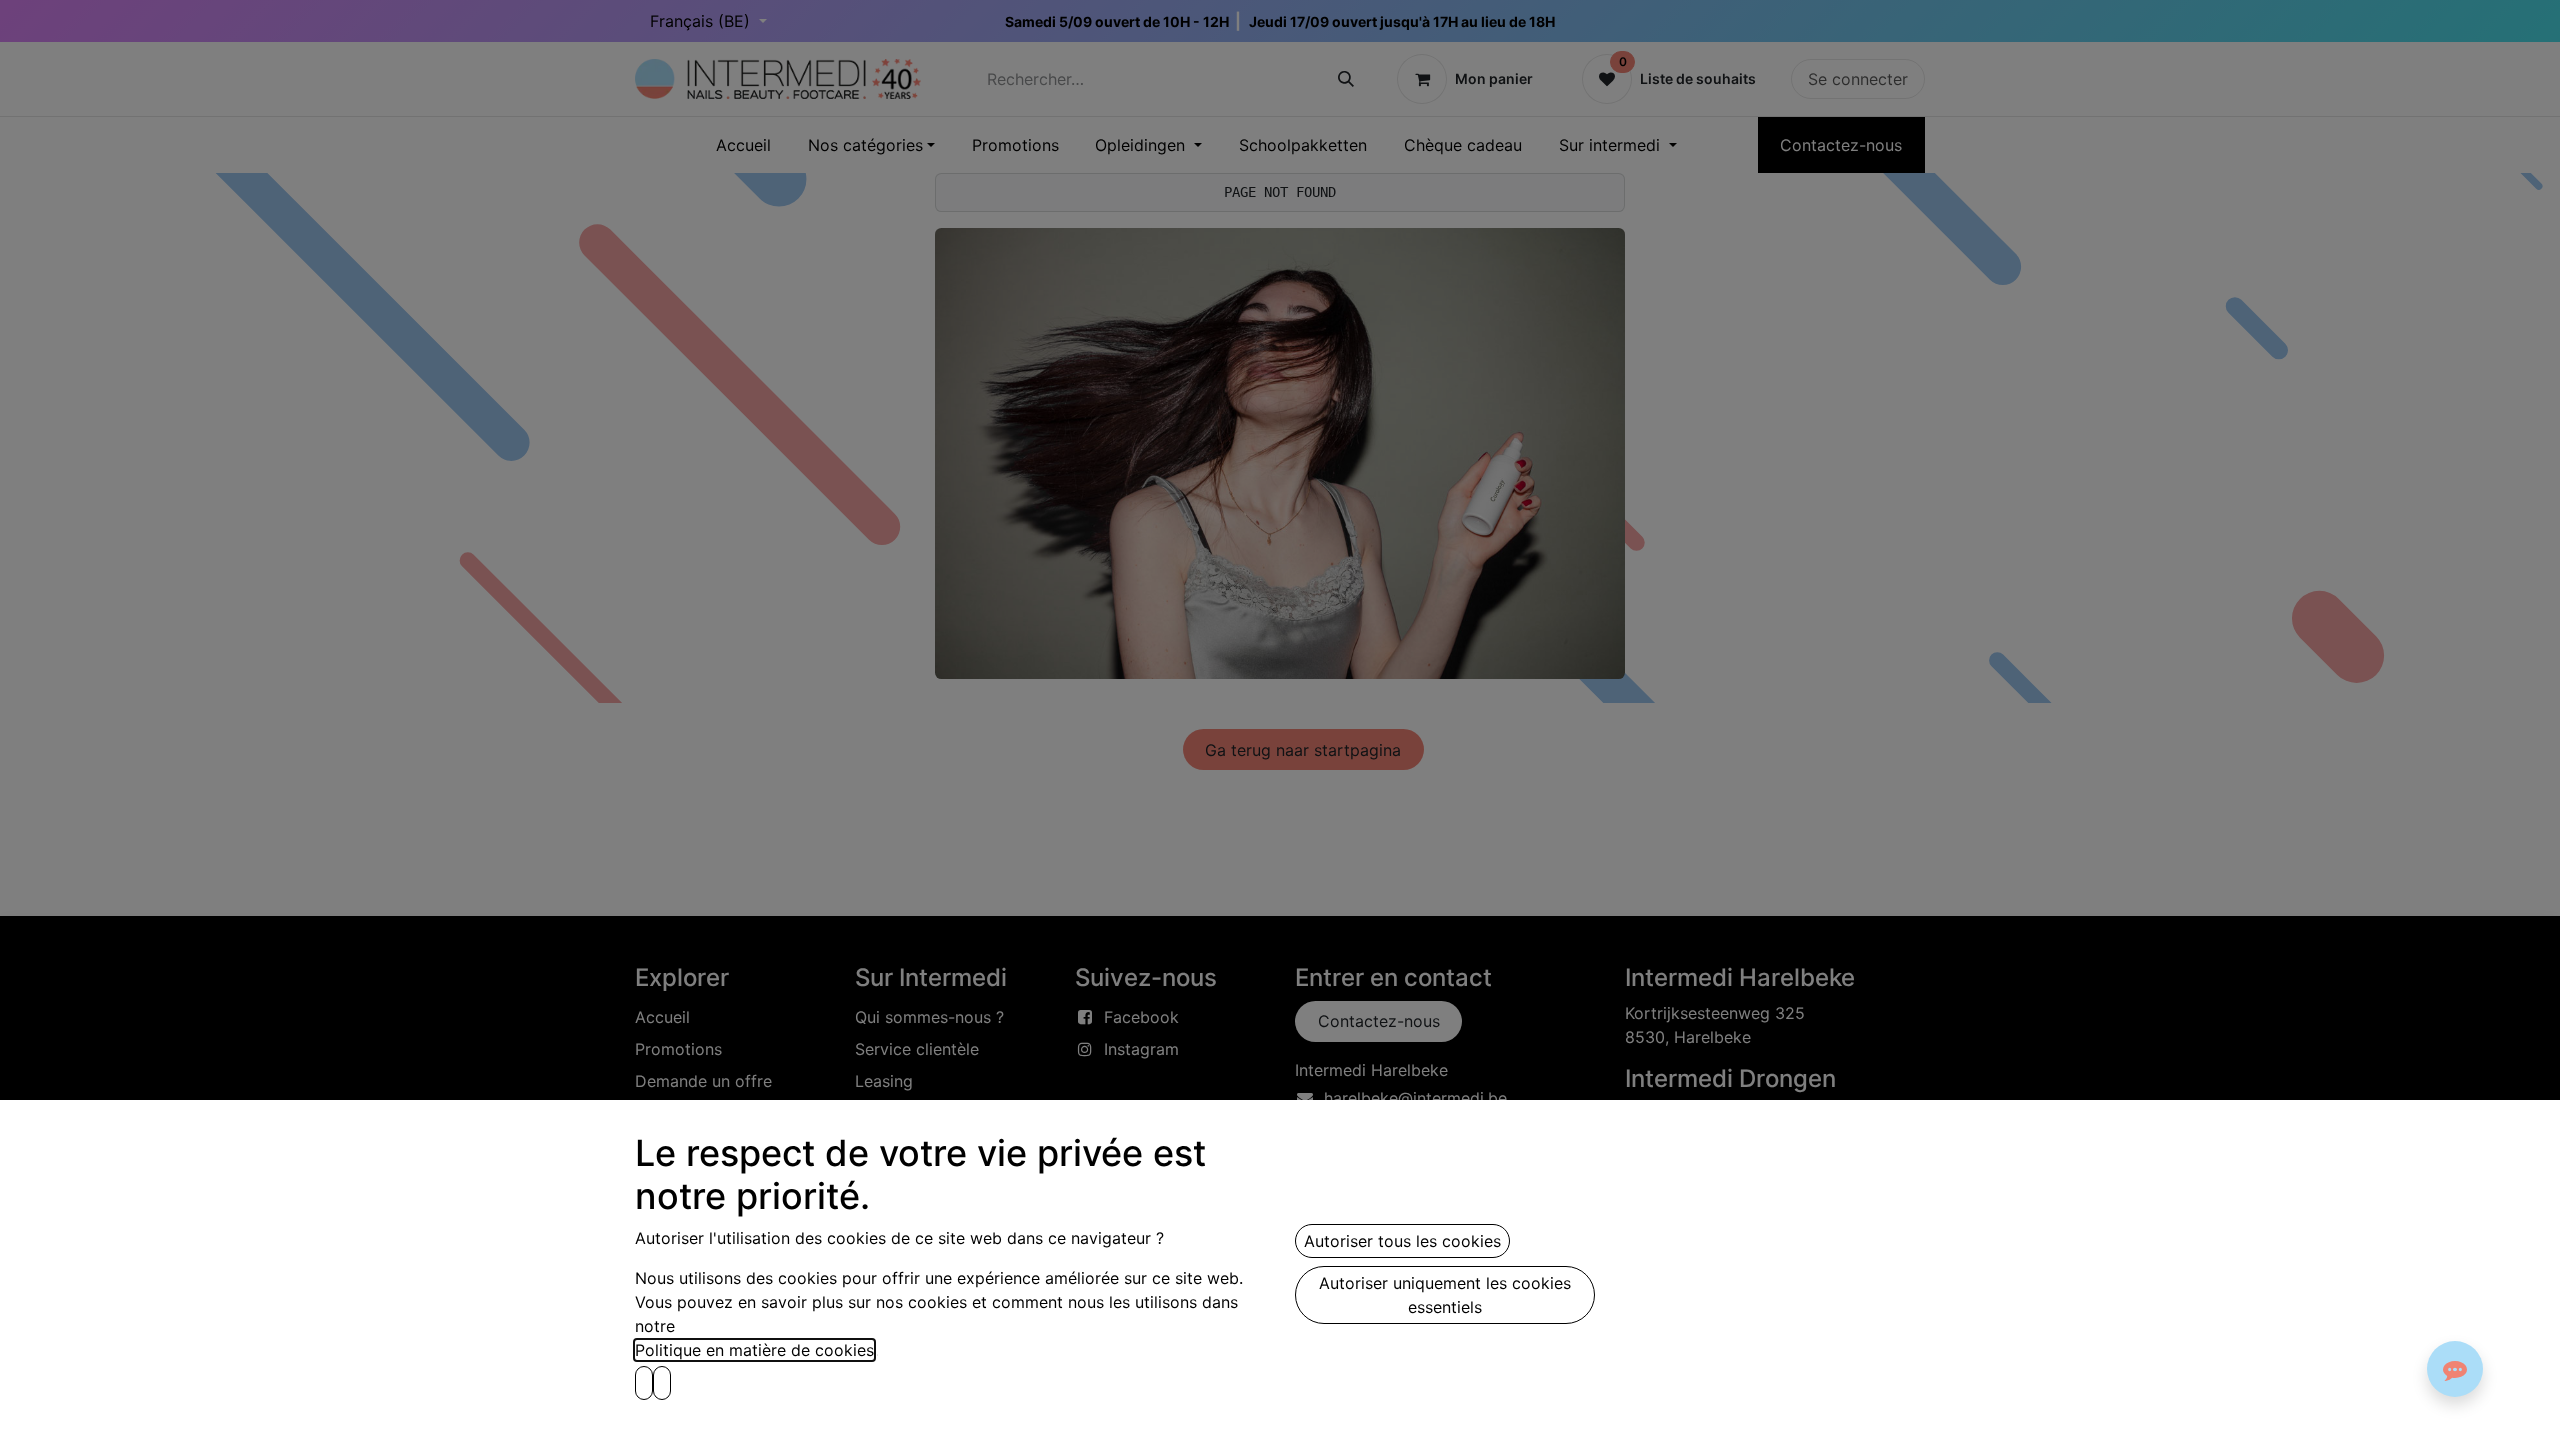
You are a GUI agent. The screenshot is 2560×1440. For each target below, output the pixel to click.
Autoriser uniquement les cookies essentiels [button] (1445, 1295)
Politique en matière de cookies (754, 1350)
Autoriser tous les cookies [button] (1402, 1241)
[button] (644, 1383)
